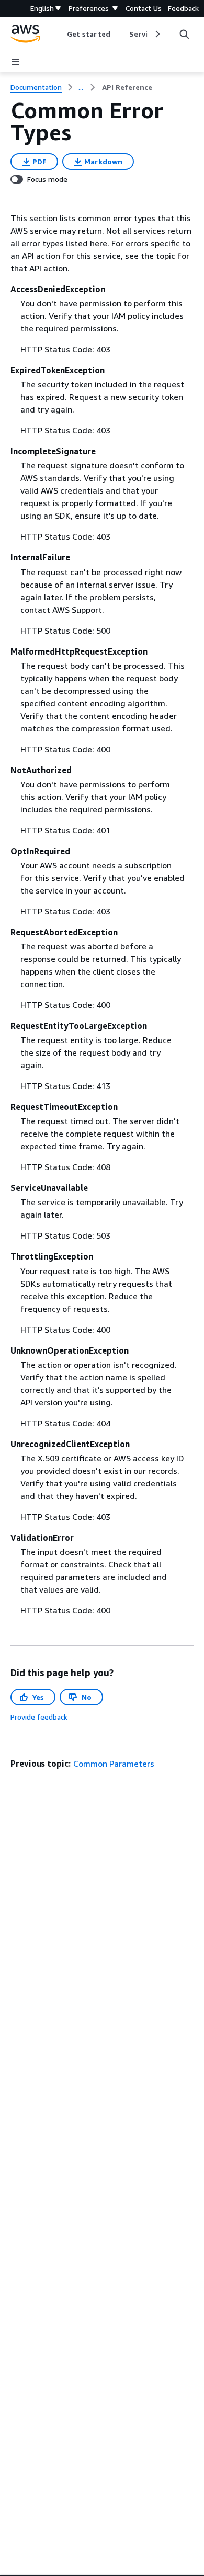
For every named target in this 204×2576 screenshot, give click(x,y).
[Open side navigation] (16, 62)
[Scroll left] (59, 34)
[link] (127, 87)
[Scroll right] (157, 34)
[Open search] (184, 34)
